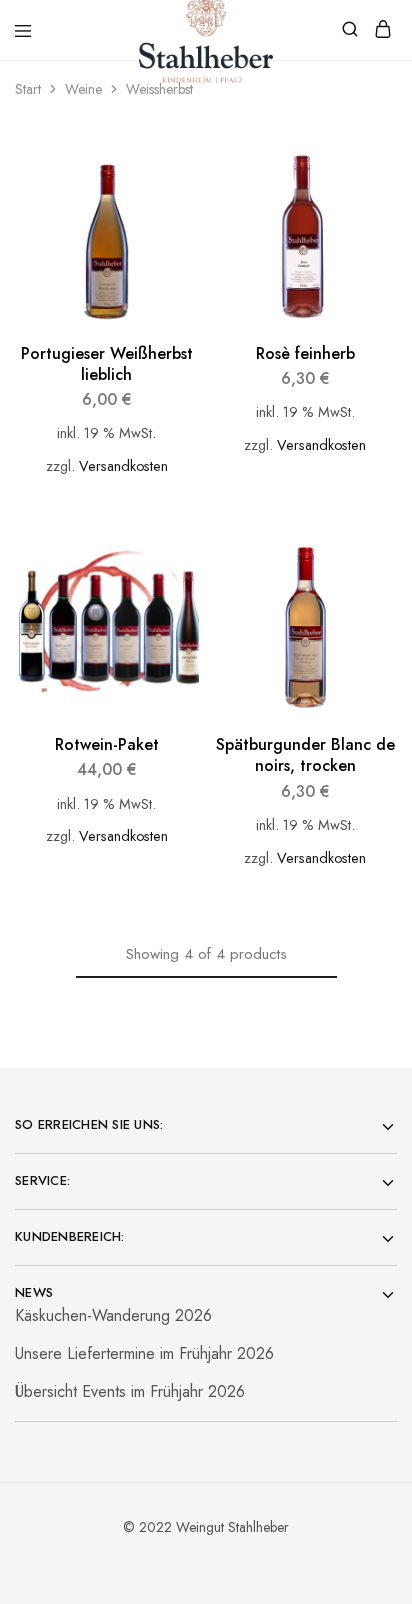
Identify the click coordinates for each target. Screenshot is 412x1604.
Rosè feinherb (305, 353)
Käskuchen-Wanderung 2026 (113, 1315)
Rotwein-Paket (107, 744)
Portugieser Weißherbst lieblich (107, 364)
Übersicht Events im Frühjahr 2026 (130, 1391)
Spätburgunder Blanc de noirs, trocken (305, 755)
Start (28, 89)
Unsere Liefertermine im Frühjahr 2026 (144, 1353)
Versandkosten (123, 466)
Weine (83, 89)
